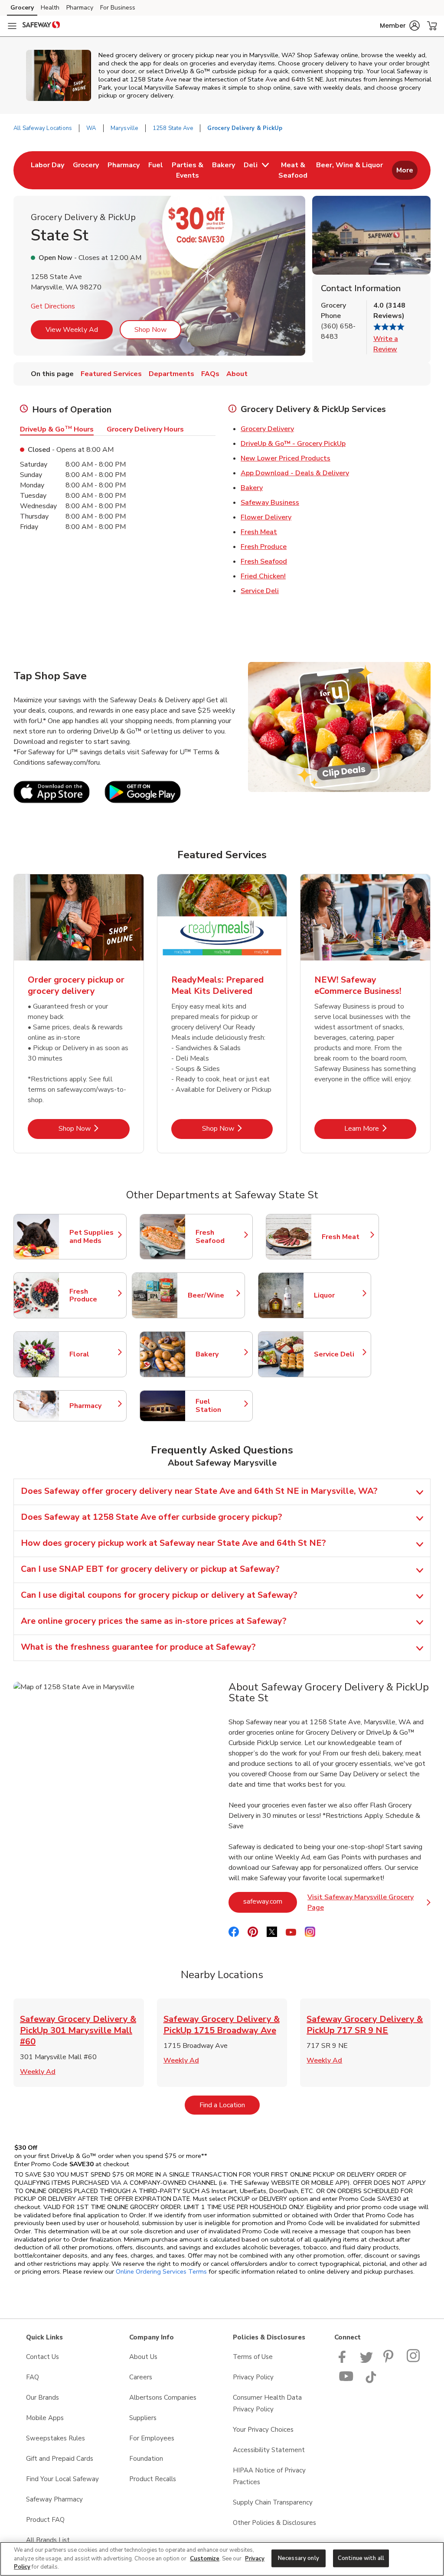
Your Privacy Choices (263, 2430)
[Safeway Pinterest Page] (390, 2361)
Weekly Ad (38, 2072)
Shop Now (150, 330)
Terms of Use (253, 2357)
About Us (143, 2357)
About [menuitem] (237, 374)
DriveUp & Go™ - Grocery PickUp (293, 444)
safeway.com (270, 1901)
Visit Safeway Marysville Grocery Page (369, 1902)
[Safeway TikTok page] (371, 2381)
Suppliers (143, 2418)
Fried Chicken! (263, 576)
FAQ (33, 2377)
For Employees (152, 2438)
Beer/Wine (212, 1295)
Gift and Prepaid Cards (60, 2459)
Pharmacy (80, 8)
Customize (205, 2559)
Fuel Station (220, 1406)
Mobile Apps (45, 2418)
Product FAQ (45, 2520)
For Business (118, 8)
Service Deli (260, 591)
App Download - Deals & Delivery (295, 473)
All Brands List (48, 2540)
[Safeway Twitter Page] (366, 2361)
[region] (222, 2559)
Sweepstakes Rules (55, 2438)
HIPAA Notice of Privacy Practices (269, 2476)
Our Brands (42, 2398)
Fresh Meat (259, 532)
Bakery (252, 488)
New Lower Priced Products (286, 458)
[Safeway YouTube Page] (346, 2381)
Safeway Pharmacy (54, 2499)
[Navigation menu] (12, 26)
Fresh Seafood (264, 561)
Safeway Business (270, 503)
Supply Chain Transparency (273, 2502)
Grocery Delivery (267, 429)
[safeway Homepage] (41, 26)
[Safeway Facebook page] (344, 2361)
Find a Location (230, 2105)
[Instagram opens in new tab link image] (414, 2361)
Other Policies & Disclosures (274, 2523)
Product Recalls (153, 2479)
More (405, 170)
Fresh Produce (264, 547)
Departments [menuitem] (171, 374)
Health (50, 8)
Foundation (146, 2459)
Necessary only (299, 2558)
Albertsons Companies (163, 2398)
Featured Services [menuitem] (111, 374)
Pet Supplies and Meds (94, 1237)
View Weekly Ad (72, 330)
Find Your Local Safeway (62, 2479)
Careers (141, 2377)
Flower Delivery (266, 517)
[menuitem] (47, 170)
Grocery (22, 8)
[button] (400, 26)
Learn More (380, 1128)
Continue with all (361, 2558)
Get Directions (53, 306)
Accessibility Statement (269, 2450)
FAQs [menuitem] (210, 374)
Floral (94, 1354)
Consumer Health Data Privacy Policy (267, 2403)
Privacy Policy (253, 2377)
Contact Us (42, 2357)
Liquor (338, 1295)
